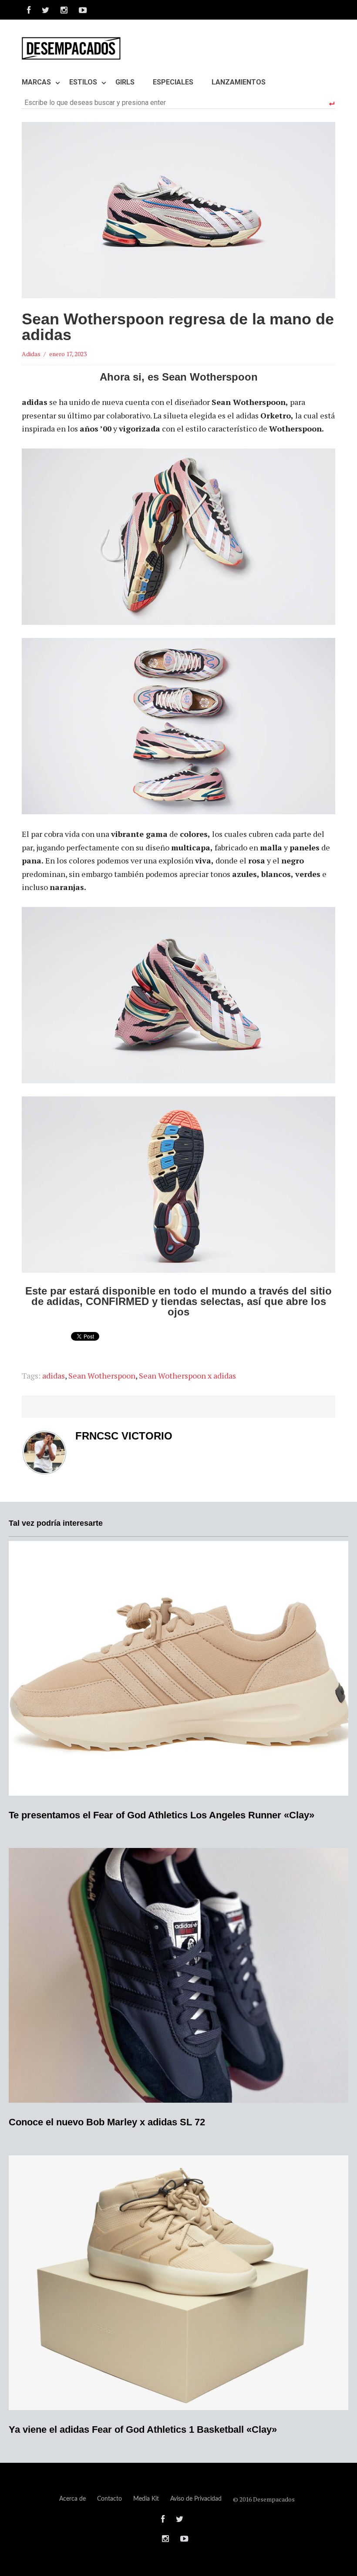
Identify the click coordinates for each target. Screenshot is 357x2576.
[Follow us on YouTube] (80, 10)
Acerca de (72, 2499)
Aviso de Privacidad (196, 2499)
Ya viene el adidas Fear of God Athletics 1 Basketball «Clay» (143, 2429)
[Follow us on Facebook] (29, 10)
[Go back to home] (71, 48)
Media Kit (146, 2499)
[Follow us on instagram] (64, 10)
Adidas (31, 354)
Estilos (83, 82)
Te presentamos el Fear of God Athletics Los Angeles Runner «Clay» (162, 1815)
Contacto (109, 2499)
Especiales (173, 82)
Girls (125, 82)
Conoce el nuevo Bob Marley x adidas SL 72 (107, 2122)
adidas (54, 1376)
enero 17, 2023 (68, 354)
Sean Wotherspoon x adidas (187, 1376)
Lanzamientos (239, 82)
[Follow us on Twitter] (45, 10)
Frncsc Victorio (124, 1436)
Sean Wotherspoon (102, 1376)
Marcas (36, 82)
